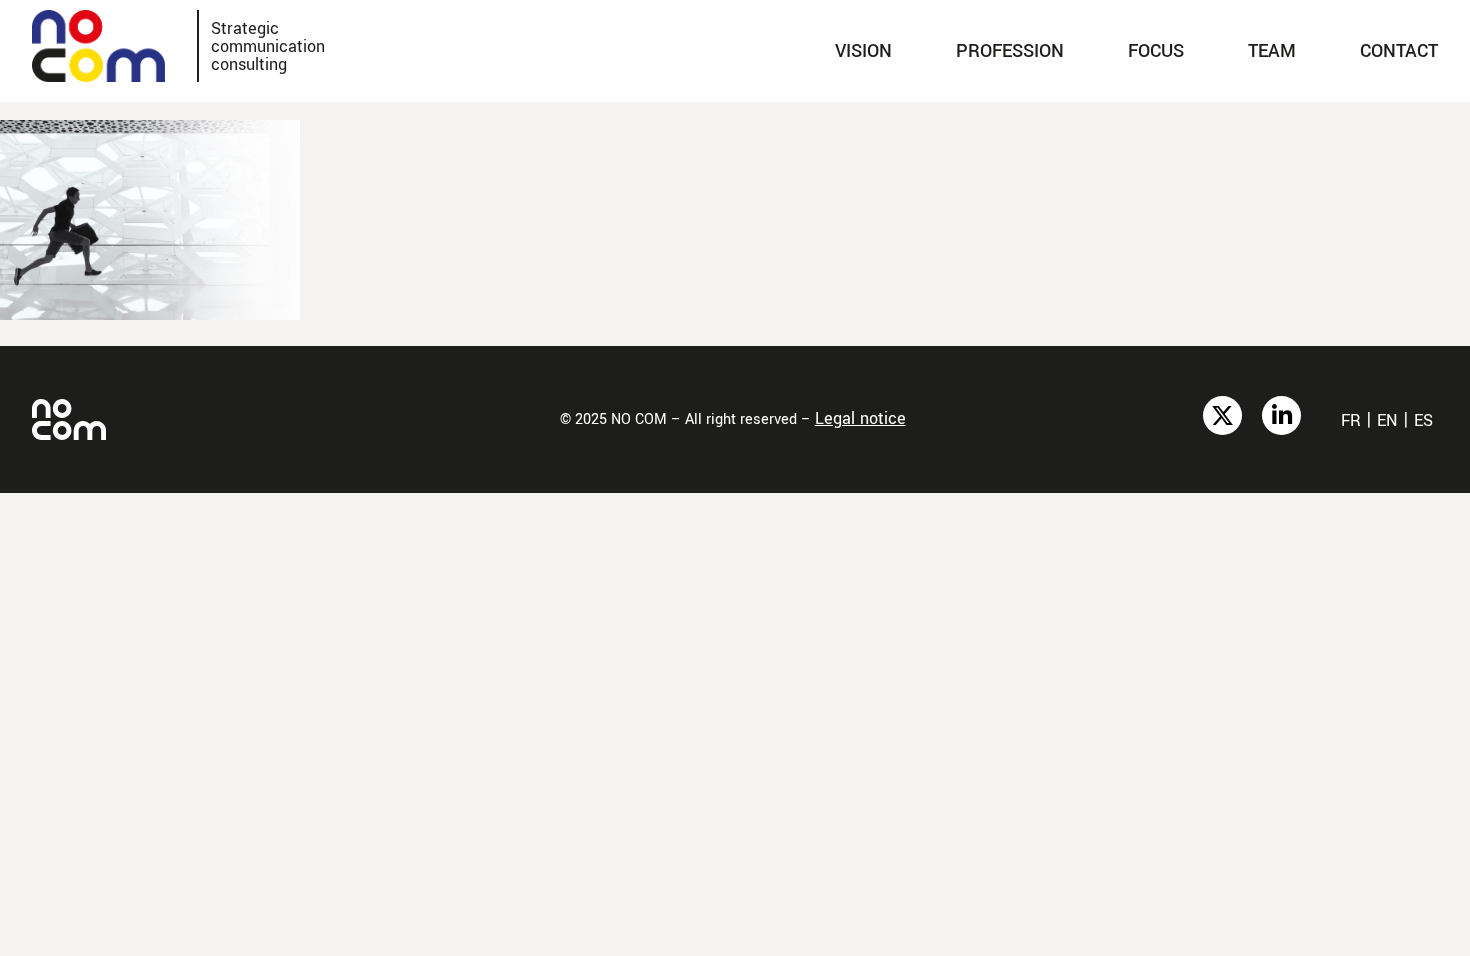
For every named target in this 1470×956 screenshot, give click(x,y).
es (1423, 420)
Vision (863, 51)
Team (1272, 51)
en (1387, 420)
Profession (1010, 51)
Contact (1399, 51)
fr (1351, 420)
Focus (1156, 51)
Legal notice (860, 418)
